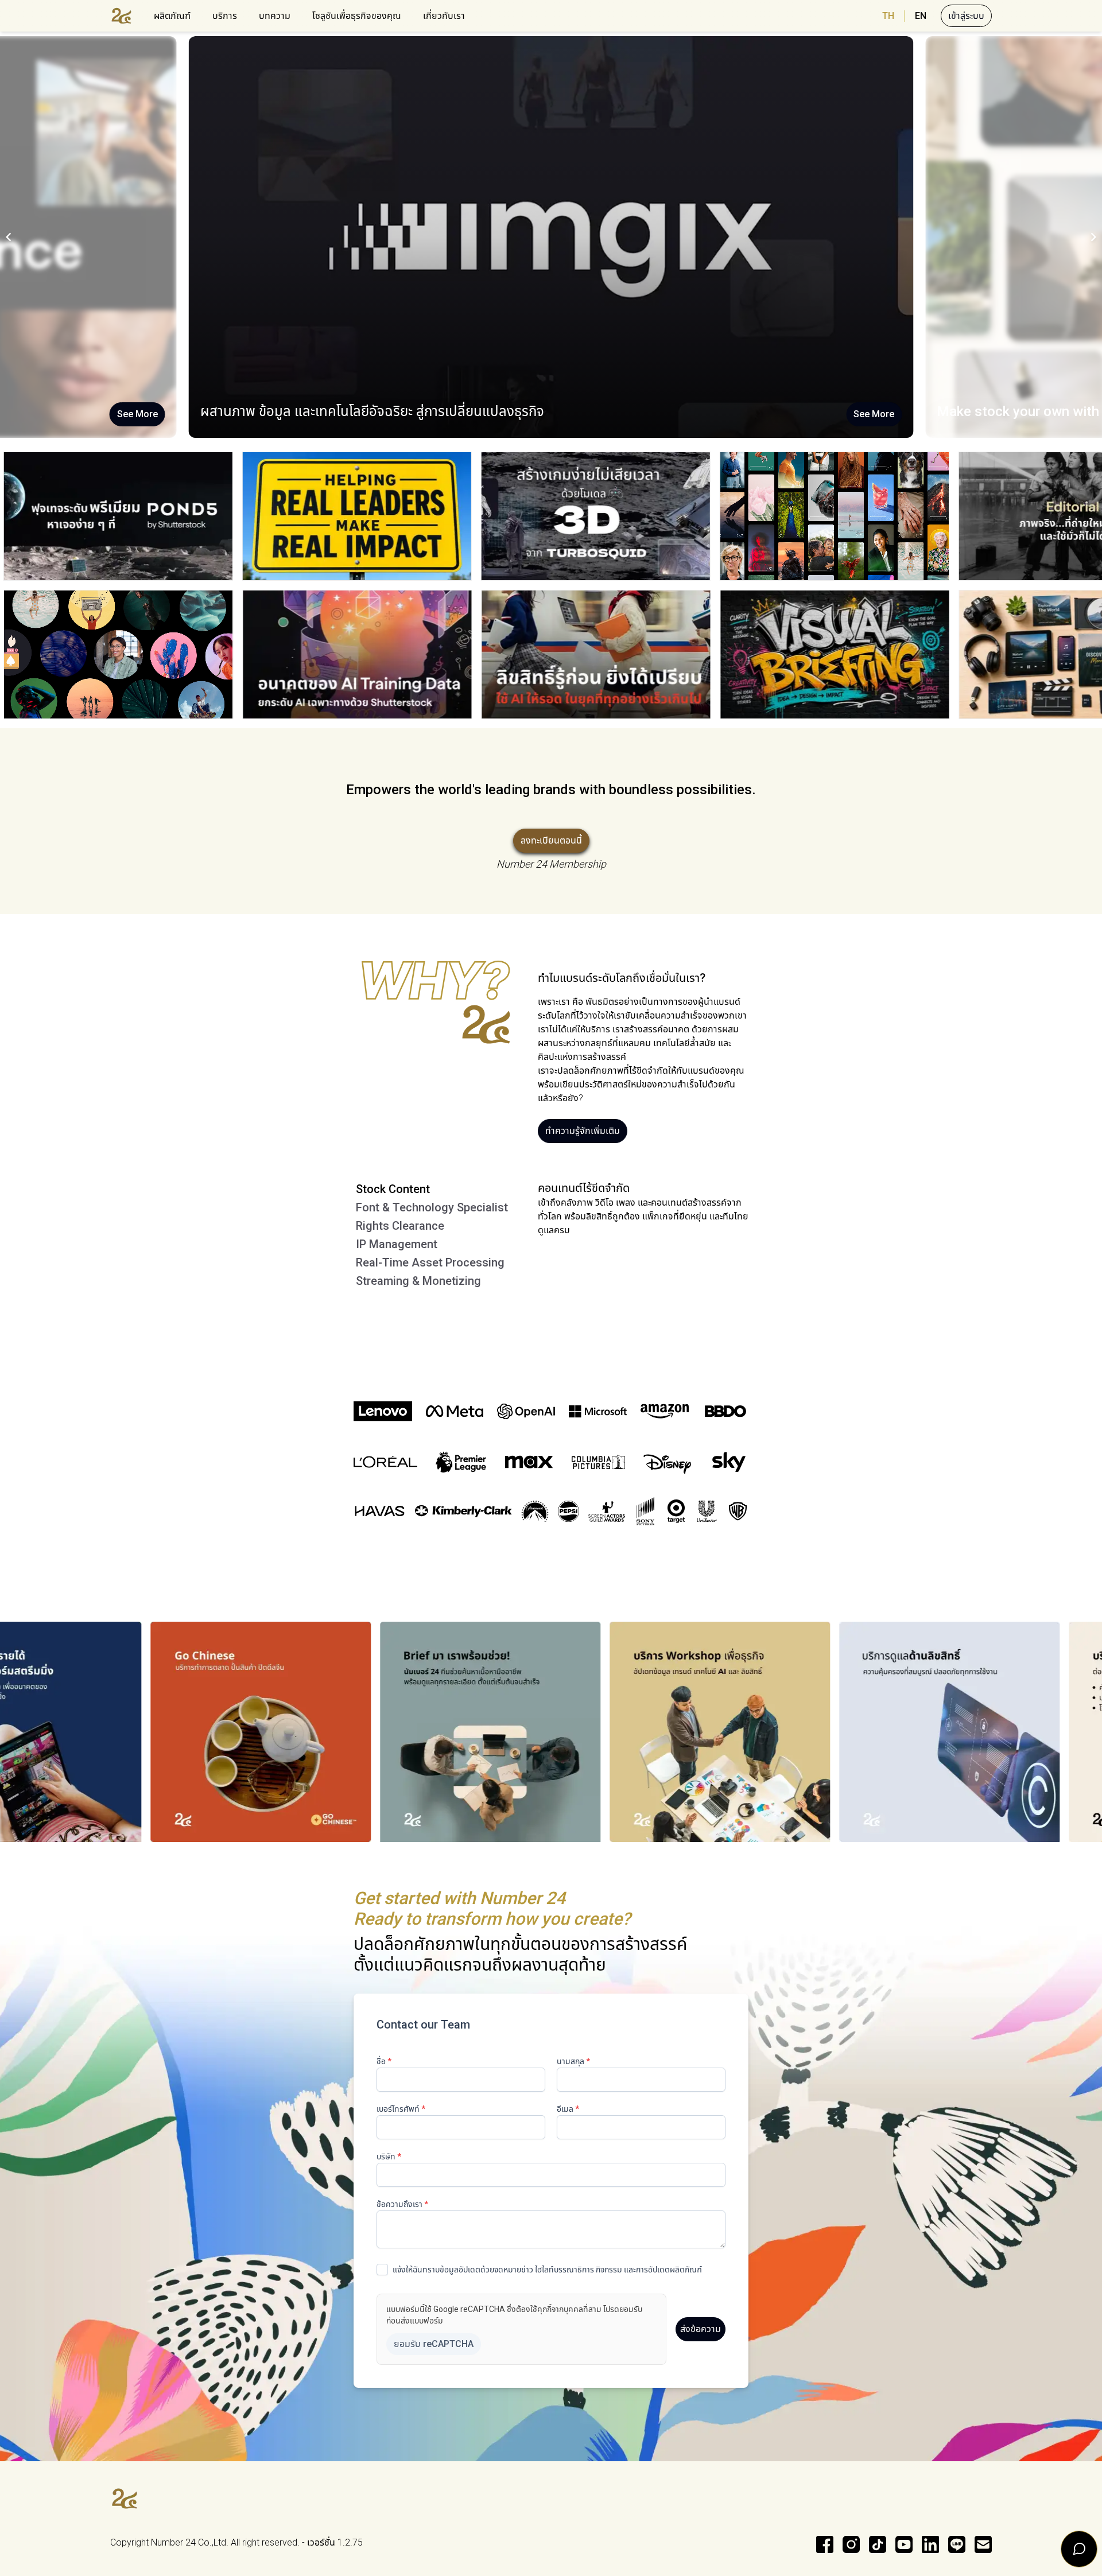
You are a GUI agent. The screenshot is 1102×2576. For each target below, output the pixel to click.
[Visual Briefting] (506, 654)
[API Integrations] (374, 516)
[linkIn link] (930, 2544)
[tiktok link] (878, 2544)
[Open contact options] (1079, 2549)
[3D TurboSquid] (135, 516)
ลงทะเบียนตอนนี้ (551, 840)
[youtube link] (904, 2544)
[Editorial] (612, 516)
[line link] (957, 2544)
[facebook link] (825, 2544)
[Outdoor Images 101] (267, 654)
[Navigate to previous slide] (9, 237)
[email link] (983, 2544)
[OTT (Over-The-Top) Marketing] (851, 516)
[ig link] (851, 2544)
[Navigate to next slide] (1093, 237)
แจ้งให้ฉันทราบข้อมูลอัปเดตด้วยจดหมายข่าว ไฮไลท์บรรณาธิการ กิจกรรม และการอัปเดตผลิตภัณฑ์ (547, 2270)
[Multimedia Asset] (744, 654)
